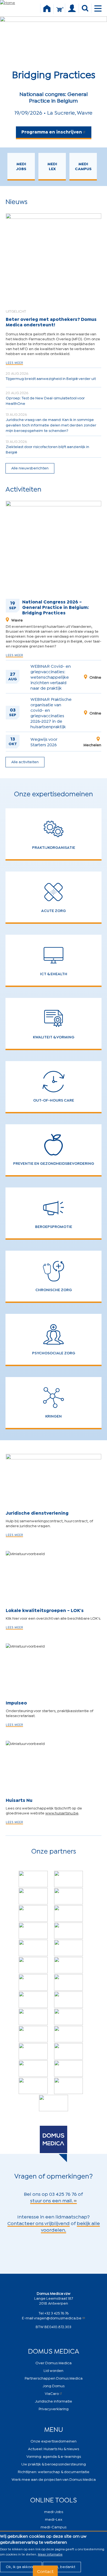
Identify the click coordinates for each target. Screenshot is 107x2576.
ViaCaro (52, 2393)
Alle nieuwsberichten (30, 468)
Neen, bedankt (62, 2566)
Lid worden (54, 2370)
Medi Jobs (21, 166)
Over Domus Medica (54, 2362)
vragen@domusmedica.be (58, 2318)
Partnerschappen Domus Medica (54, 2378)
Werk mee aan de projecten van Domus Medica (54, 2479)
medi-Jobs (54, 2511)
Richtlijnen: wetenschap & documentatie (54, 2471)
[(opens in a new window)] (33, 1879)
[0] (59, 12)
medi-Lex (54, 2519)
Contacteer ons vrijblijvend (39, 2223)
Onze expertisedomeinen (54, 2441)
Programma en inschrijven (52, 131)
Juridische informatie (54, 2401)
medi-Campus (54, 2527)
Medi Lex (52, 166)
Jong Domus (54, 2385)
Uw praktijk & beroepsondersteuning (54, 2464)
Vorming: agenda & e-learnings (54, 2456)
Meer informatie (50, 2554)
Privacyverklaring (54, 2408)
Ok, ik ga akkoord (21, 2566)
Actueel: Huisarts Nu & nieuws (54, 2448)
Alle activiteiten (25, 761)
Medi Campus (83, 166)
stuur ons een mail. (52, 2200)
